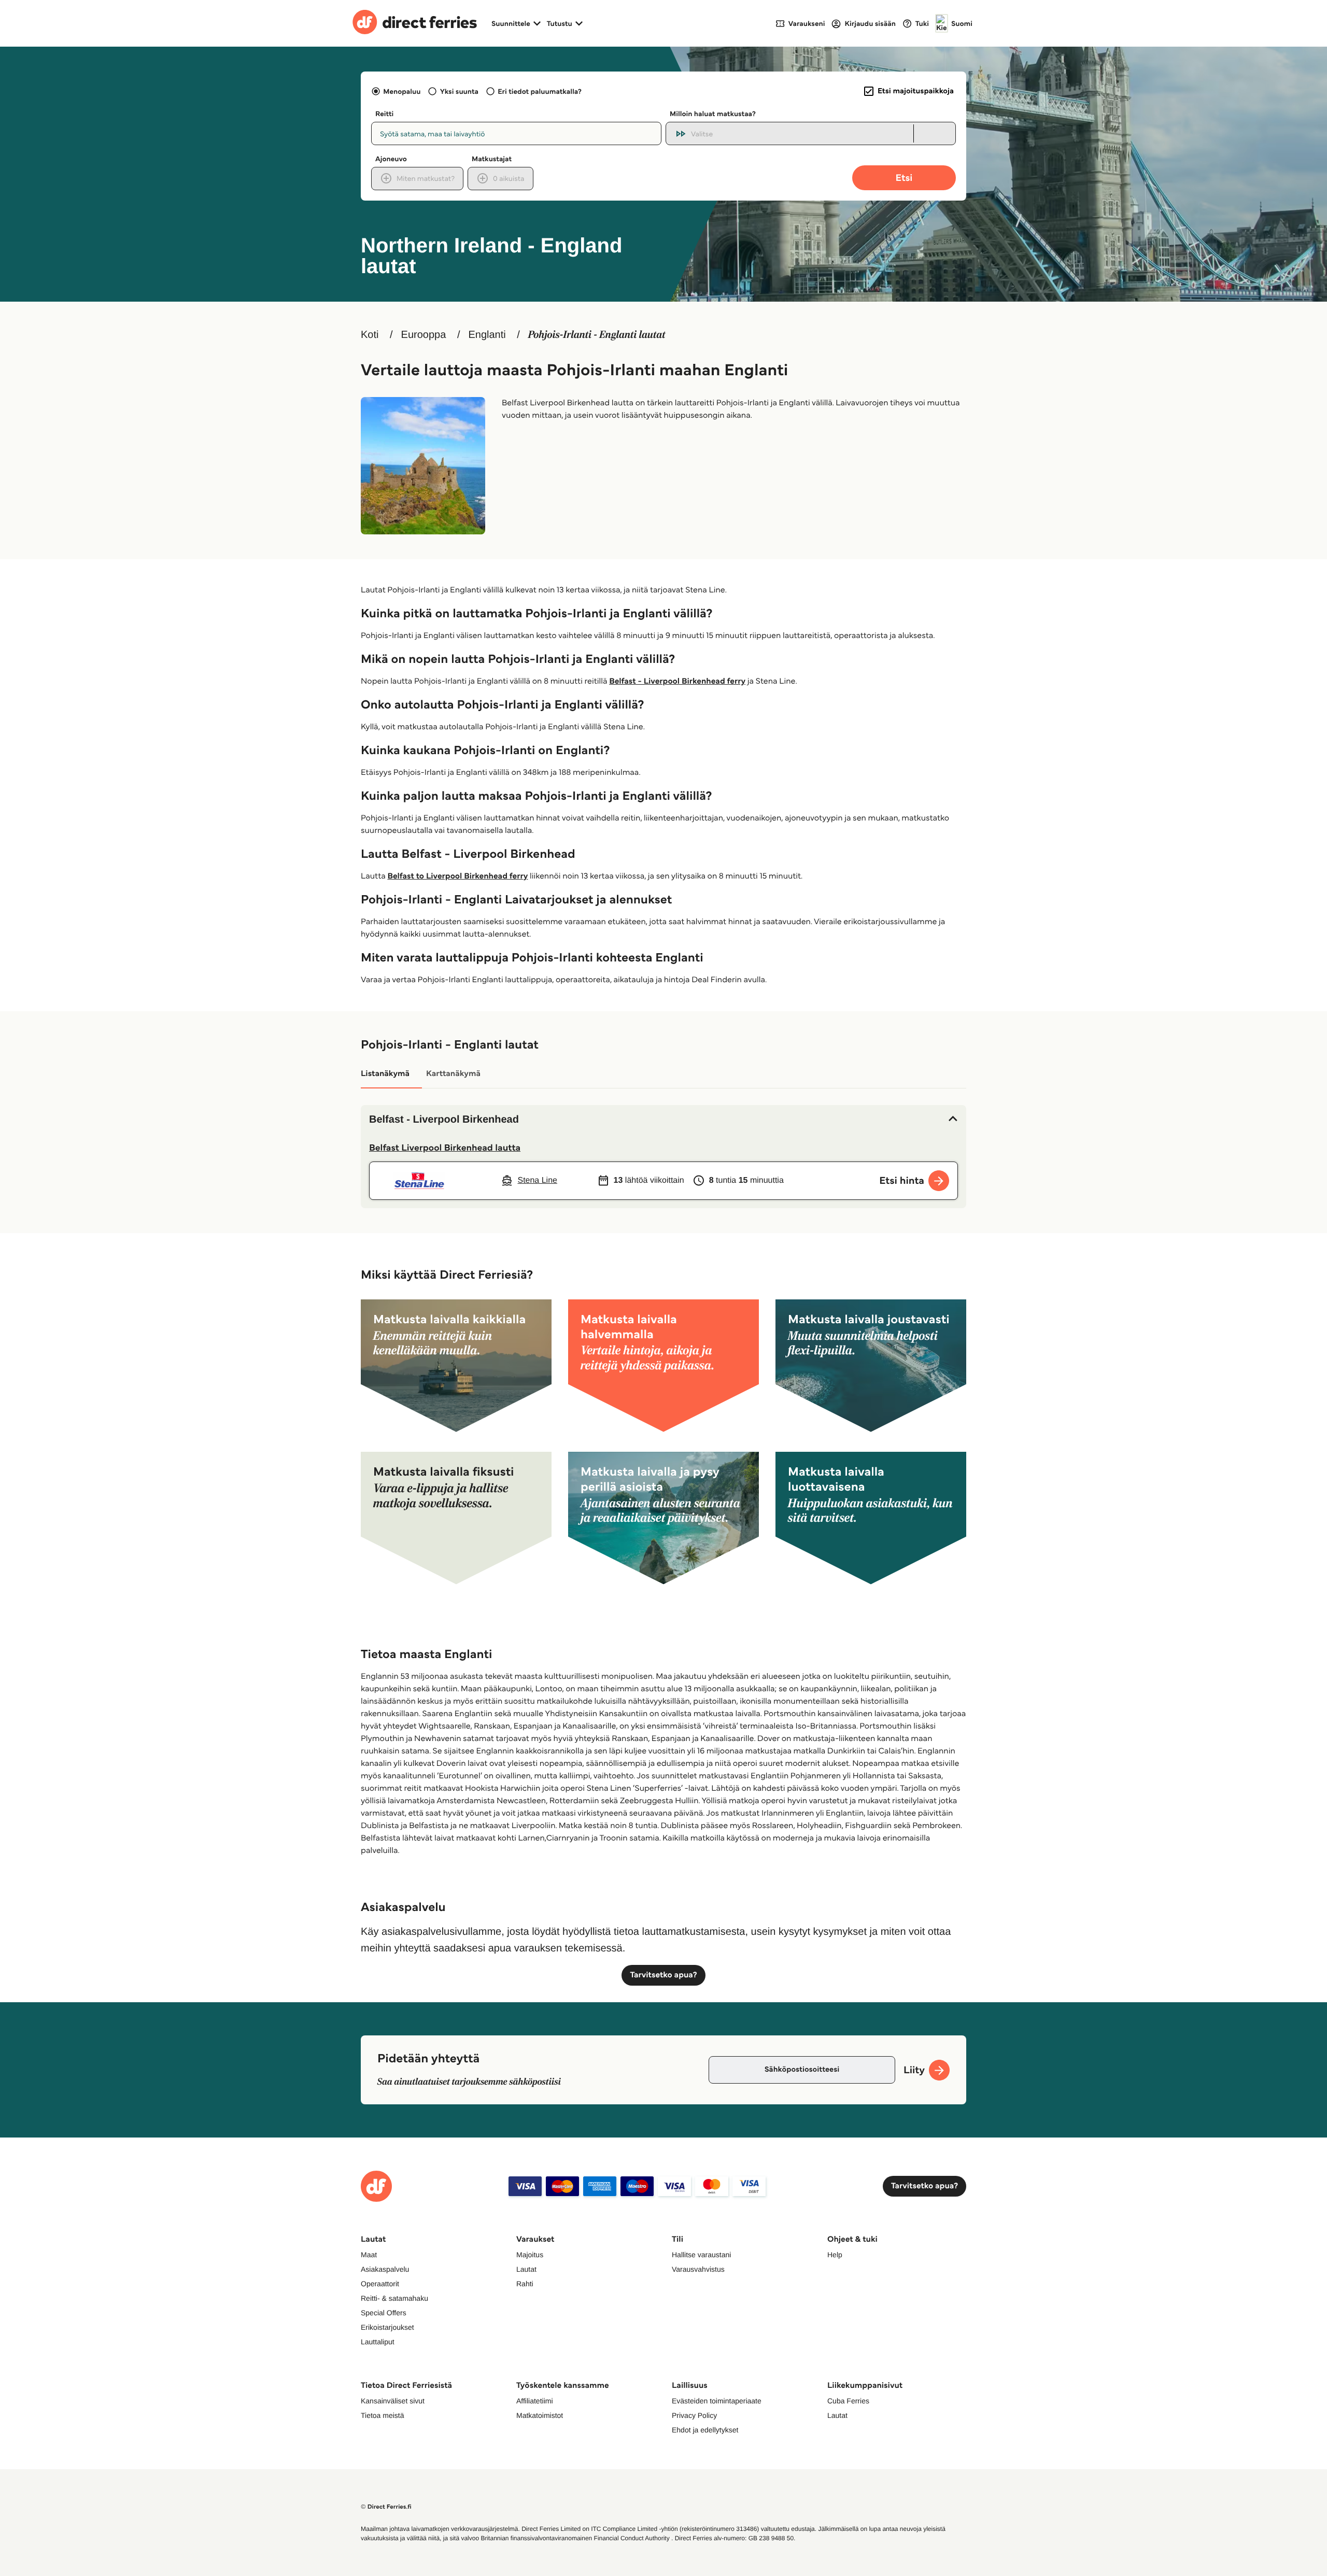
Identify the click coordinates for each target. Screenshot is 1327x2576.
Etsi (904, 178)
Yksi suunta (459, 91)
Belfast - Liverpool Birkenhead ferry (677, 681)
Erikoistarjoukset (387, 2327)
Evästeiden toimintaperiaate (717, 2401)
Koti (370, 335)
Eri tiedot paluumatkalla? (540, 91)
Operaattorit (380, 2284)
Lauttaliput (378, 2342)
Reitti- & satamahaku (394, 2298)
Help (835, 2255)
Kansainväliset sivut (393, 2401)
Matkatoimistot (540, 2415)
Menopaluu (402, 91)
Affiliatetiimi (535, 2401)
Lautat (526, 2269)
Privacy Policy (694, 2415)
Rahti (525, 2284)
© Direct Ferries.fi (386, 2507)
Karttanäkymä (453, 1074)
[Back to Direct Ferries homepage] (415, 23)
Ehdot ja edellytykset (705, 2430)
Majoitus (530, 2255)
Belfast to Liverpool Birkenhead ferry (457, 876)
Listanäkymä (385, 1074)
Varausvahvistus (698, 2269)
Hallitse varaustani (701, 2255)
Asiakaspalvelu (385, 2269)
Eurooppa (424, 335)
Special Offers (384, 2313)
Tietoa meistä (383, 2415)
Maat (369, 2255)
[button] (663, 1120)
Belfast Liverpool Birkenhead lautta (445, 1148)
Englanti (487, 335)
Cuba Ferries (848, 2401)
